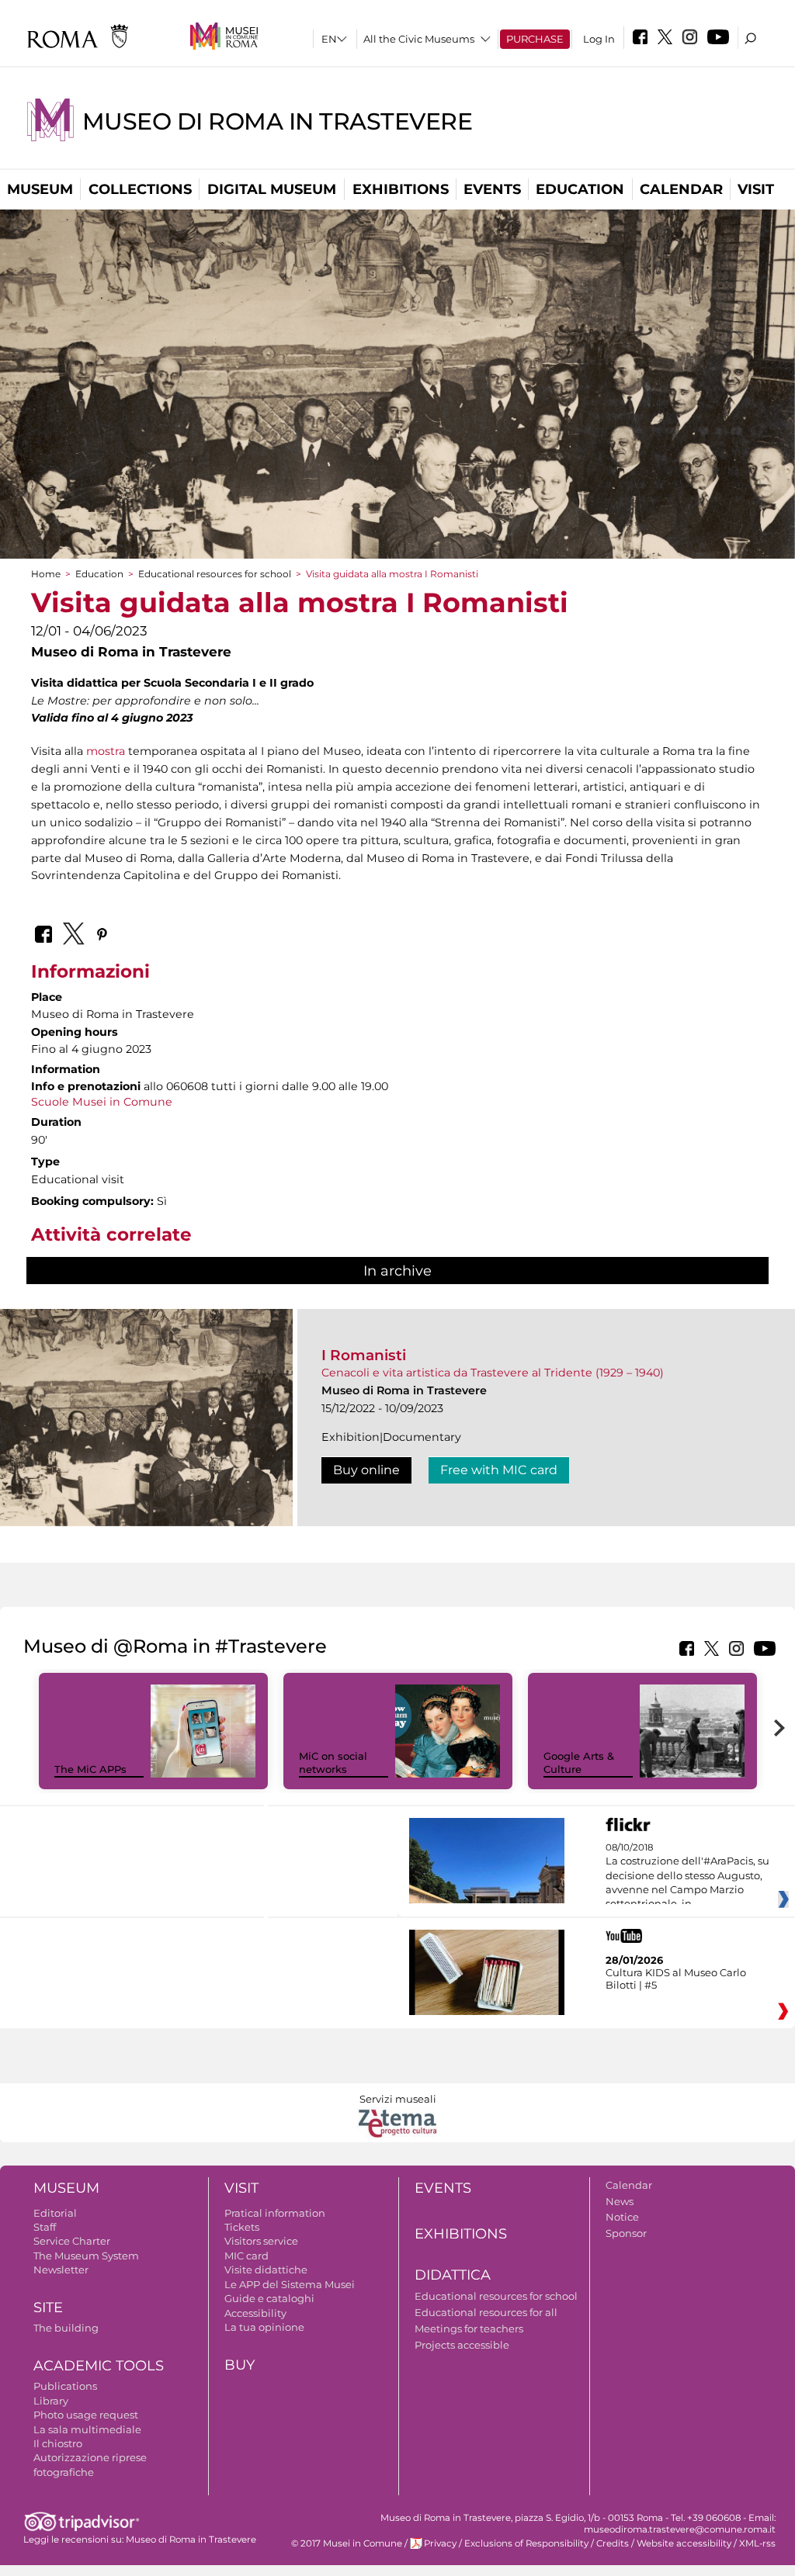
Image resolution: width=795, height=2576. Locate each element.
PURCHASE (535, 39)
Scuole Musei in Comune (102, 1102)
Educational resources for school (215, 574)
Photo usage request (86, 2415)
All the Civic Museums (419, 39)
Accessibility (255, 2313)
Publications (65, 2386)
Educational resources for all (486, 2312)
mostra (106, 751)
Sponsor (626, 2233)
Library (51, 2401)
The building (66, 2328)
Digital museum (272, 189)
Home (46, 574)
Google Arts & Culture (579, 1762)
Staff (45, 2227)
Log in (599, 39)
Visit (756, 189)
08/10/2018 (687, 1876)
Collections (140, 189)
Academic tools (99, 2366)
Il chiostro (58, 2443)
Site (48, 2308)
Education (580, 189)
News (620, 2201)
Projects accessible (462, 2345)
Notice (622, 2217)
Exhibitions (401, 189)
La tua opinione (264, 2327)
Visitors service (261, 2241)
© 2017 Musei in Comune (347, 2543)
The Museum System (86, 2256)
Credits (613, 2543)
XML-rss (757, 2543)
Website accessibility (684, 2543)
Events (492, 189)
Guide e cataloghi (269, 2298)
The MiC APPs (90, 1769)
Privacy (440, 2543)
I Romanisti (364, 1355)
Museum (40, 189)
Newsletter (61, 2270)
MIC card (246, 2256)
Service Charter (72, 2241)
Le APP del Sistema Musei (290, 2284)
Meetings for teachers (469, 2328)
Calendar (681, 189)
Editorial (55, 2213)
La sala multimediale (87, 2429)
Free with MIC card (499, 1470)
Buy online (366, 1470)
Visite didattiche (266, 2270)
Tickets (242, 2227)
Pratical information (275, 2213)
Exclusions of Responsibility (526, 2543)
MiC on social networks (333, 1762)
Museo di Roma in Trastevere (277, 121)
